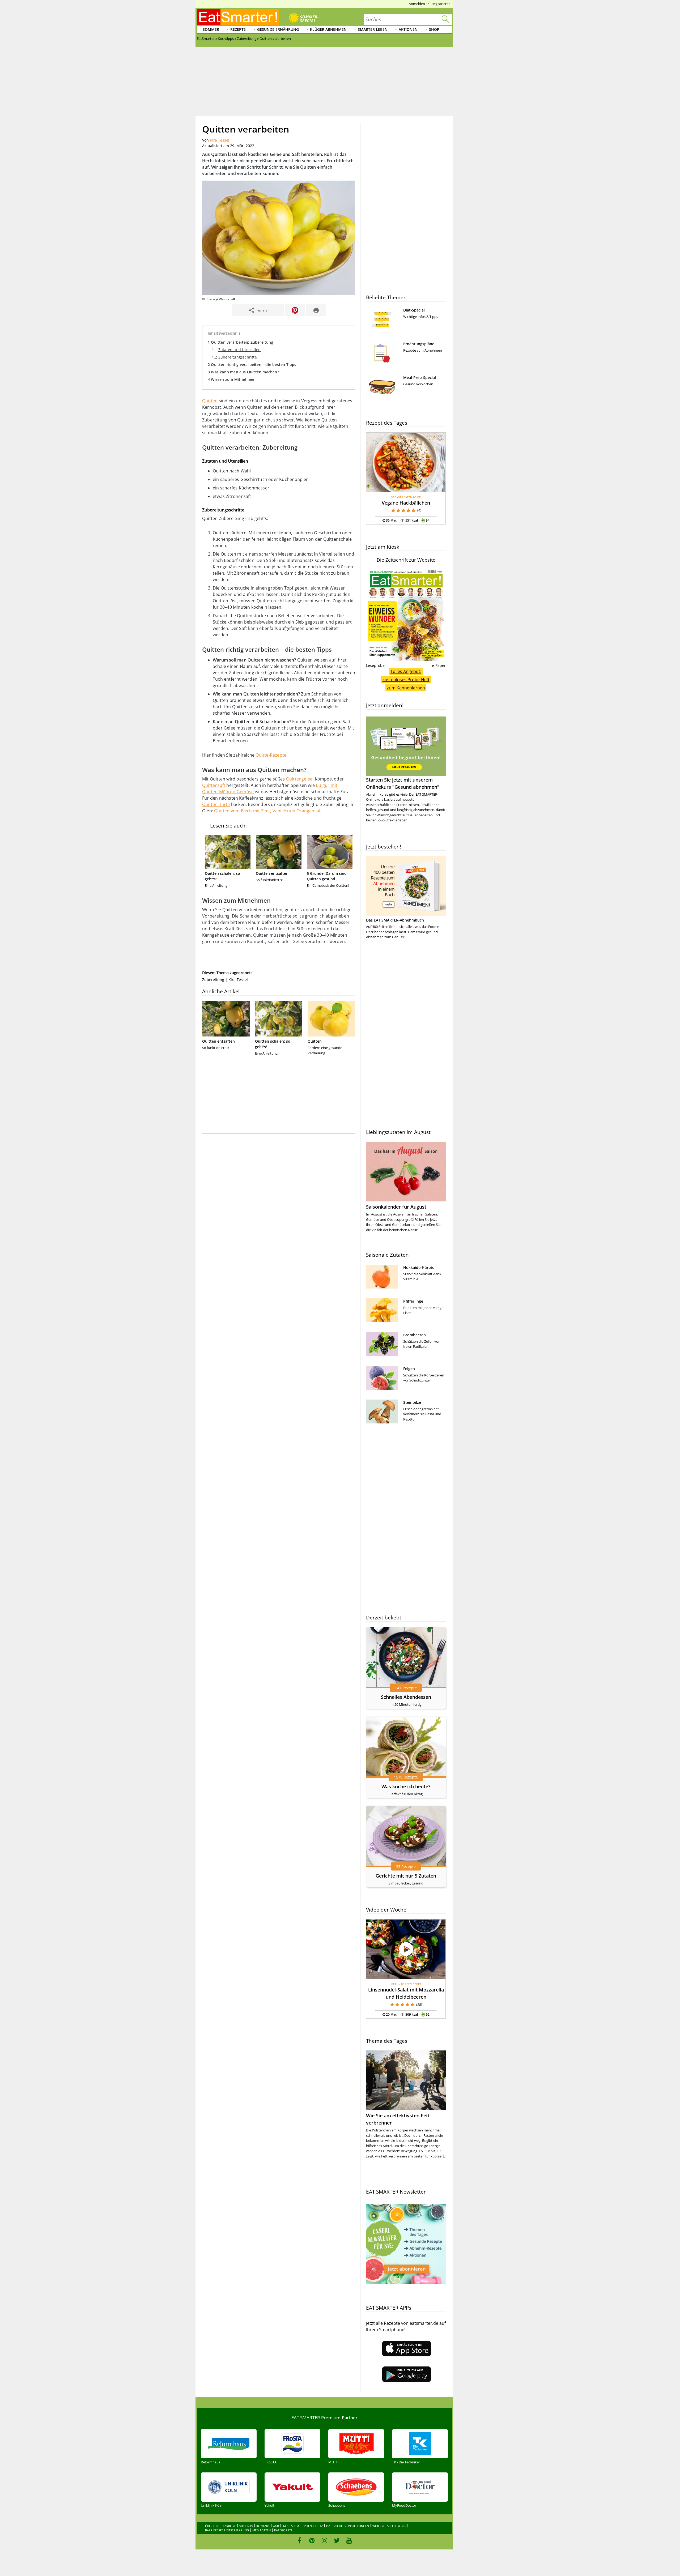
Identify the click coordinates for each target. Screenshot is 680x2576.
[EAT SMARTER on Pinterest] (312, 2540)
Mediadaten (262, 2530)
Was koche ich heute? (406, 1786)
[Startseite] (238, 17)
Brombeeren (415, 1335)
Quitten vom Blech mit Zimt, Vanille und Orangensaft (268, 811)
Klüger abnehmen (328, 29)
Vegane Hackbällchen (406, 503)
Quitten (210, 401)
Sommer (211, 29)
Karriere (229, 2526)
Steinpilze (412, 1402)
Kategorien (283, 2530)
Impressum (291, 2526)
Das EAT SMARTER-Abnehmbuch (395, 920)
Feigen (409, 1369)
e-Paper (439, 665)
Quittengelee (299, 779)
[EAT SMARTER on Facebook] (299, 2540)
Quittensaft (214, 785)
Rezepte (238, 29)
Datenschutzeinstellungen (348, 2526)
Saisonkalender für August (396, 1207)
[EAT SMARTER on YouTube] (349, 2540)
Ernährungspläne (419, 344)
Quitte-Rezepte (271, 755)
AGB (276, 2526)
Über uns (212, 2526)
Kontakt (263, 2526)
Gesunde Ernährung (278, 29)
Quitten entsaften (272, 873)
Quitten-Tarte (216, 804)
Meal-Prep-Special (420, 378)
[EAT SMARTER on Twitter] (337, 2540)
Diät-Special (414, 310)
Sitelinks (246, 2526)
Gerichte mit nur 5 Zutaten (406, 1876)
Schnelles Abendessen (406, 1697)
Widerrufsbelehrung (389, 2526)
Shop (434, 29)
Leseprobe (375, 665)
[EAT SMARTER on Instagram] (324, 2540)
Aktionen (408, 29)
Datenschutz (313, 2526)
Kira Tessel (220, 140)
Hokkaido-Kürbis (418, 1267)
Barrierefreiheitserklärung (227, 2530)
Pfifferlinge (413, 1301)
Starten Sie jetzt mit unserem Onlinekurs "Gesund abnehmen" (403, 783)
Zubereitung (213, 980)
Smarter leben (373, 29)
